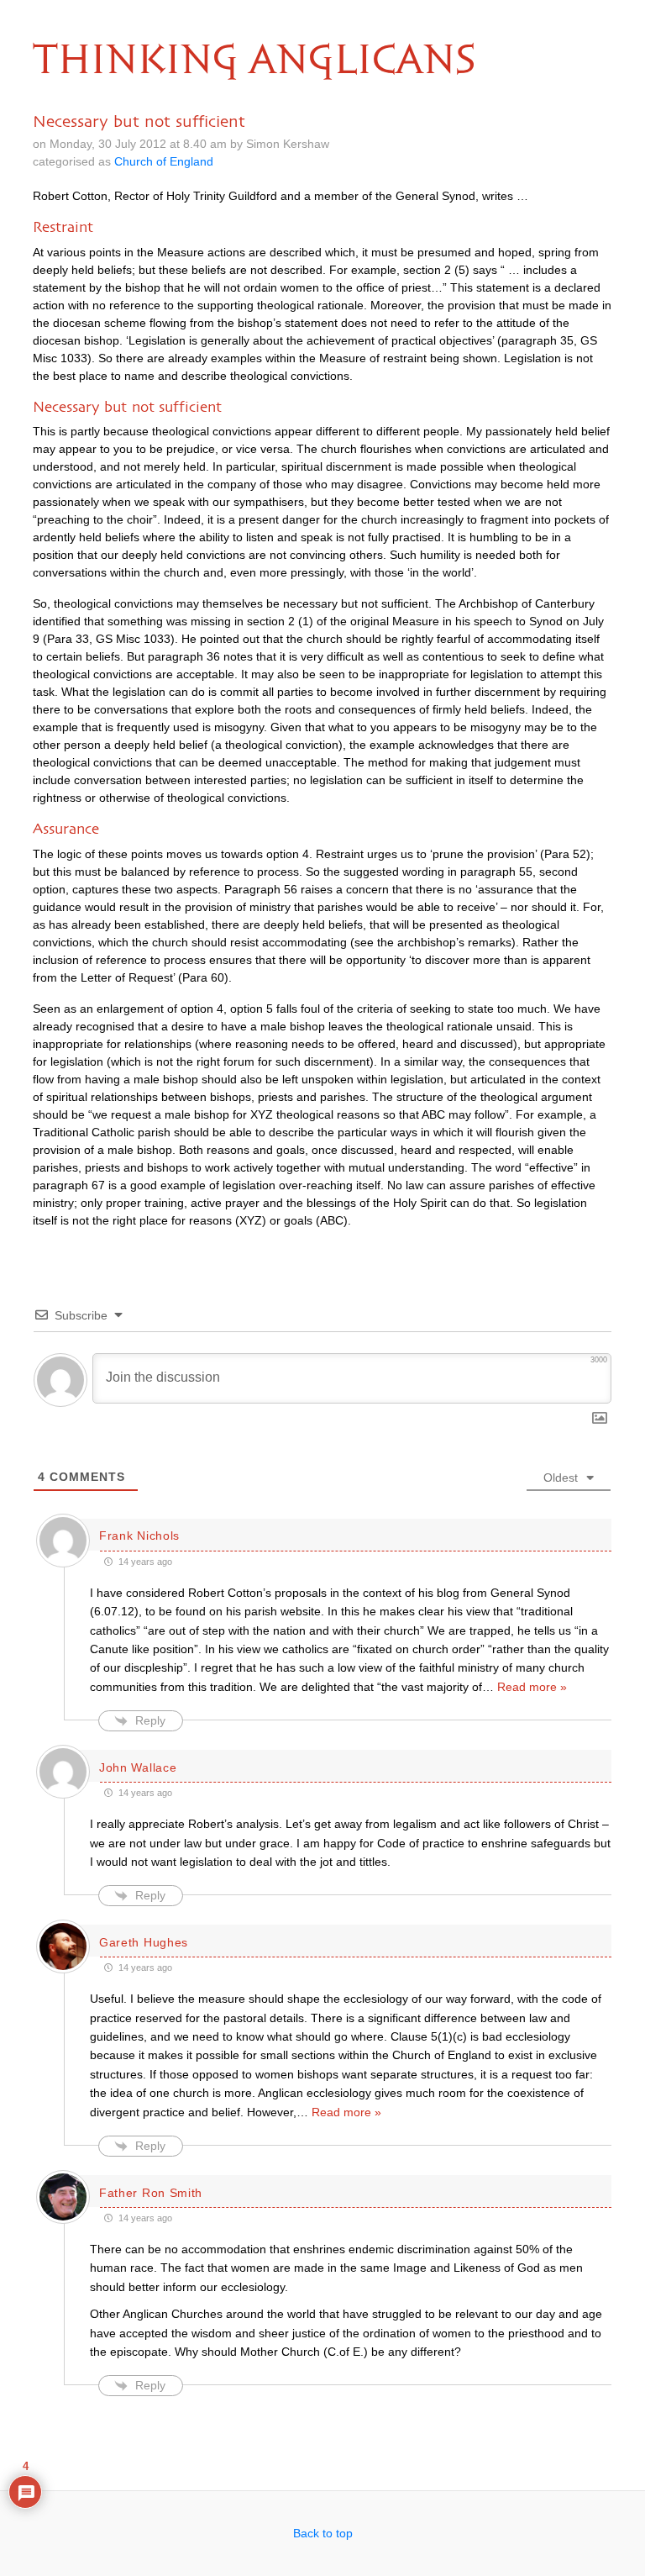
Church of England (164, 161)
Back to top (323, 2533)
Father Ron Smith (151, 2193)
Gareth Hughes (144, 1942)
